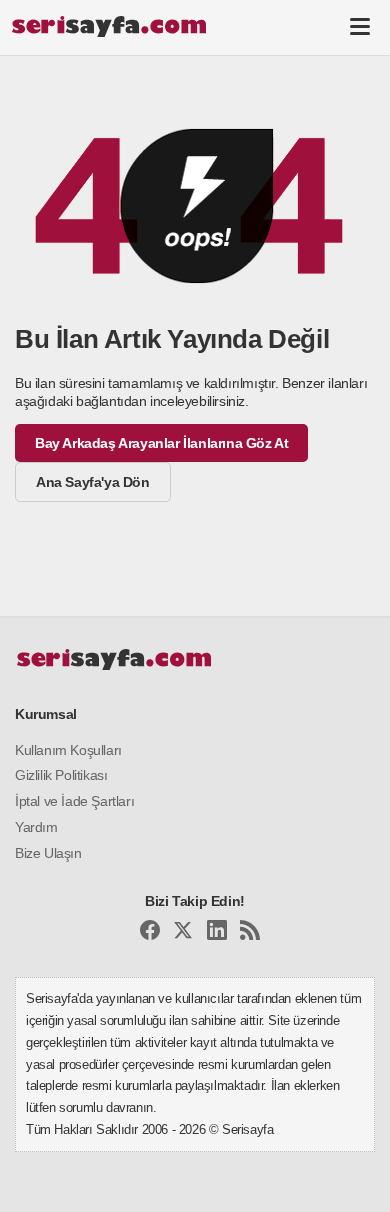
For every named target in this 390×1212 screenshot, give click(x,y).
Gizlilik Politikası (61, 775)
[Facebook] (150, 933)
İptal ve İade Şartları (74, 801)
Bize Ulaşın (48, 853)
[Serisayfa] (108, 26)
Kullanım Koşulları (68, 750)
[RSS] (250, 933)
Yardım (36, 827)
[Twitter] (183, 933)
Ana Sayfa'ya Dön (93, 482)
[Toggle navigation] (360, 26)
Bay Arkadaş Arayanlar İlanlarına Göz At (161, 443)
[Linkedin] (217, 933)
